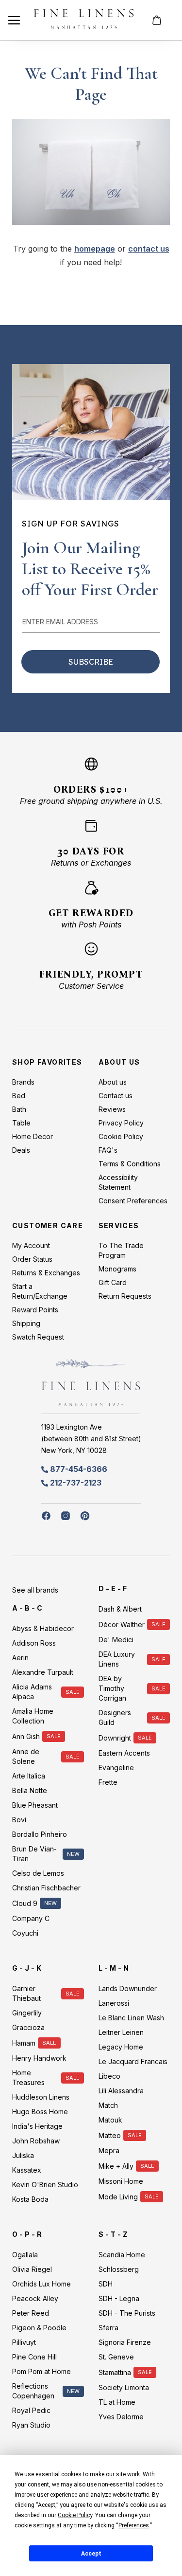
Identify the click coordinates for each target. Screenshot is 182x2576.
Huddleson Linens (41, 2097)
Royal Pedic (31, 2410)
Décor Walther (122, 1624)
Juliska (23, 2155)
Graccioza (28, 2027)
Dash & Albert (120, 1609)
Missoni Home (121, 2181)
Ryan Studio (31, 2425)
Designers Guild (115, 1717)
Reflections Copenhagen (33, 2391)
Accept (91, 2554)
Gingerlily (27, 2013)
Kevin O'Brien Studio (45, 2185)
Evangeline (116, 1768)
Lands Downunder (128, 1988)
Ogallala (25, 2255)
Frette (108, 1782)
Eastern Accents (124, 1753)
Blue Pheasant (35, 1805)
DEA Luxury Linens (117, 1659)
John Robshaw (36, 2141)
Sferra (108, 2328)
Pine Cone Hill (34, 2357)
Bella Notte (30, 1790)
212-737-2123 (76, 1483)
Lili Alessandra (121, 2091)
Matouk (110, 2120)
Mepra (109, 2150)
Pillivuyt (24, 2342)
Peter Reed (31, 2313)
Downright (115, 1738)
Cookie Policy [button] (75, 2515)
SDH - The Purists (127, 2313)
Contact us (116, 1096)
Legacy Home (121, 2047)
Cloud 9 (25, 1903)
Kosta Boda (30, 2199)
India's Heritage (37, 2126)
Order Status (32, 1259)
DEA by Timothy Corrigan (112, 1688)
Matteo (110, 2135)
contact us (149, 249)
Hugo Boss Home (40, 2112)
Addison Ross (34, 1643)
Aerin (20, 1658)
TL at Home (117, 2402)
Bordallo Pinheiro (40, 1834)
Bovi (19, 1820)
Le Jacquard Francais (133, 2061)
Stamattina (115, 2372)
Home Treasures (28, 2077)
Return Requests (125, 1296)
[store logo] (84, 20)
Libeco (109, 2076)
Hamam (24, 2043)
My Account (31, 1245)
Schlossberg (119, 2269)
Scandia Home (122, 2255)
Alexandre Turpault (43, 1672)
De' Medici (116, 1640)
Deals (21, 1150)
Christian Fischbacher (46, 1888)
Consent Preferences (133, 1201)
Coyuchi (25, 1933)
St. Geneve (116, 2357)
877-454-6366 (79, 1469)
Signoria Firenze (125, 2342)
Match (108, 2105)
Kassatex (27, 2170)
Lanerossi (114, 2003)
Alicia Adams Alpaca (32, 1692)
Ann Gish (26, 1736)
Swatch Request (38, 1337)
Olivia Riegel (32, 2269)
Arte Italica (29, 1776)
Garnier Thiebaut (26, 1993)
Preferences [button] (134, 2525)
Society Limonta (124, 2387)
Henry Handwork (39, 2058)
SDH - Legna (119, 2298)
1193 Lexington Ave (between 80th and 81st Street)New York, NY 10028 (91, 1439)
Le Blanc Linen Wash (131, 2018)
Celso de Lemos (38, 1873)
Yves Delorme (121, 2417)
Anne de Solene (26, 1756)
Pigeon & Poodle (39, 2328)
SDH (106, 2284)
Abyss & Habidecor (43, 1628)
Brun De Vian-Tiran (34, 1854)
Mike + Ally (116, 2166)
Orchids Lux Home (41, 2284)
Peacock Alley (35, 2298)
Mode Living (118, 2197)
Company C (31, 1918)
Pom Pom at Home (41, 2371)
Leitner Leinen (121, 2032)
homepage (95, 249)
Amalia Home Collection (33, 1716)
